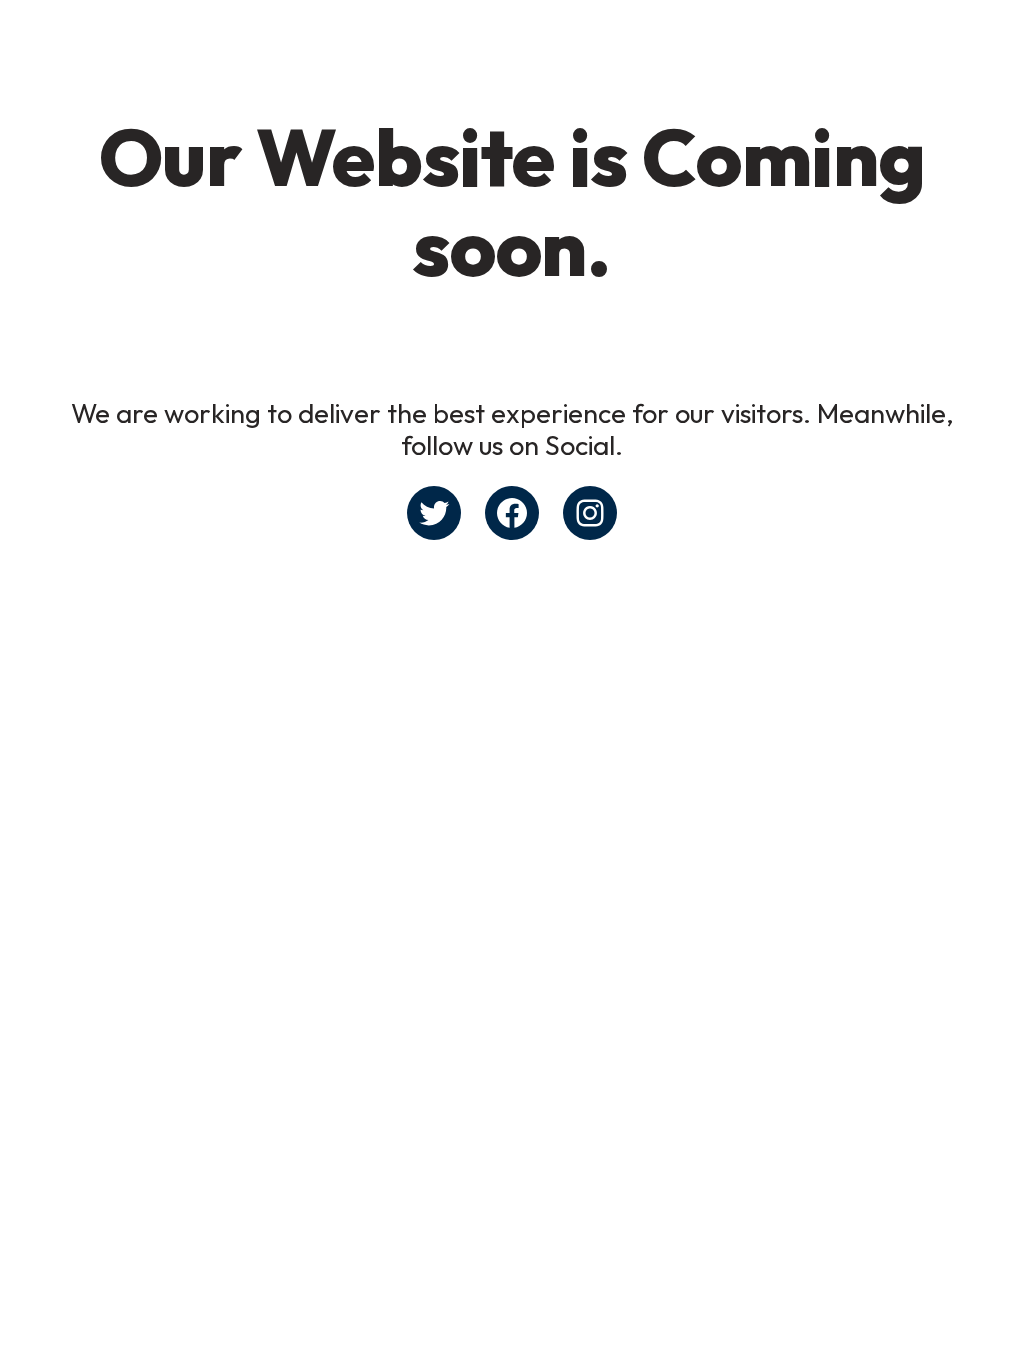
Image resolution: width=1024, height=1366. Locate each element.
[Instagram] (590, 513)
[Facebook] (512, 513)
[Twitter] (434, 513)
